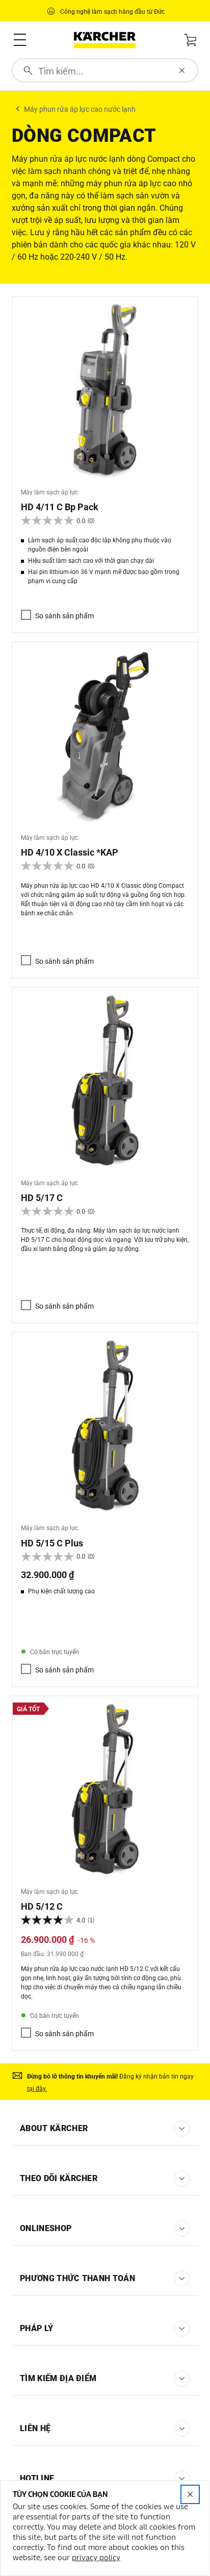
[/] (105, 40)
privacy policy (96, 2558)
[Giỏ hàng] (190, 39)
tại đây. (37, 2089)
